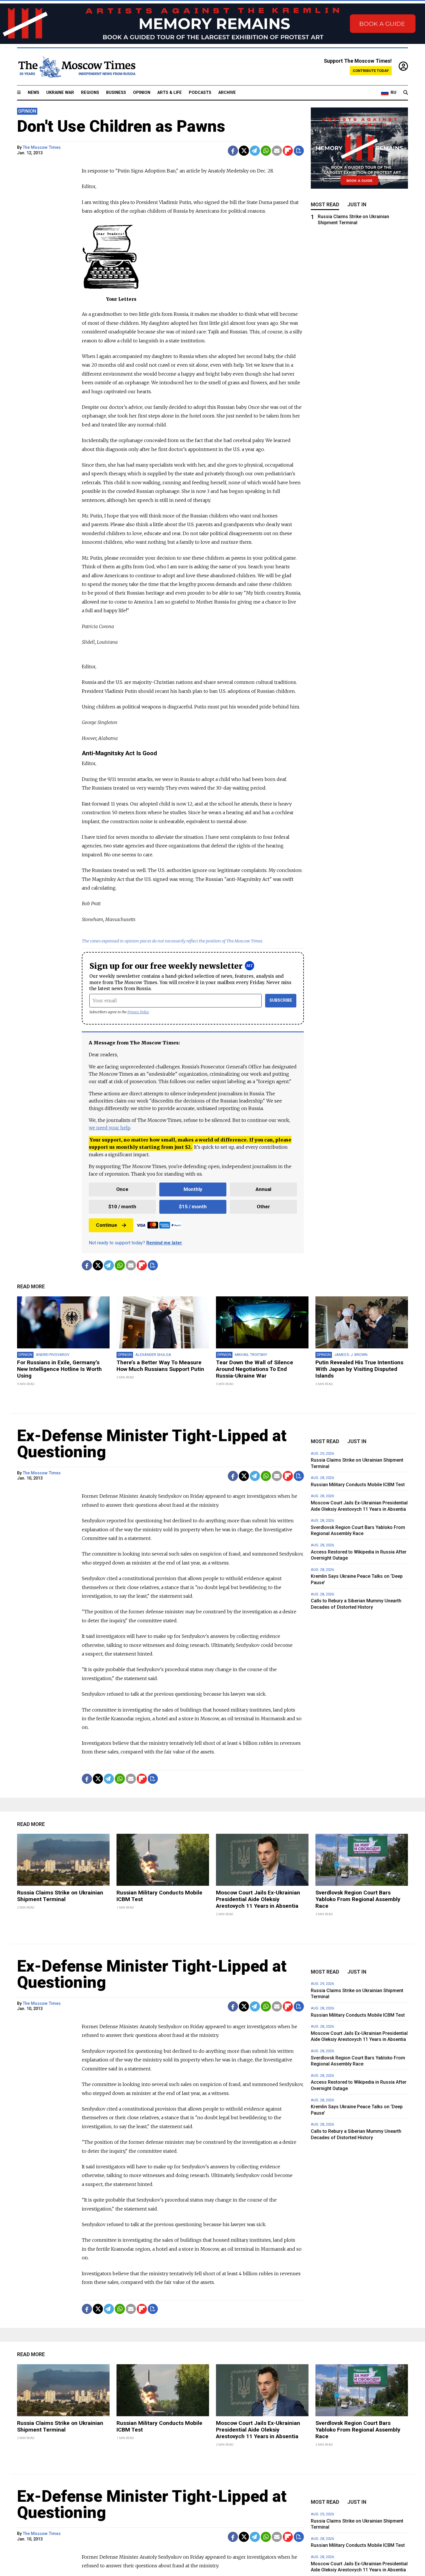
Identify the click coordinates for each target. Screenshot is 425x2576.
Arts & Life (170, 93)
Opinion (142, 93)
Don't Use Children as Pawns (121, 126)
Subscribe (281, 1000)
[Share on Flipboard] (288, 151)
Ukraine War (60, 93)
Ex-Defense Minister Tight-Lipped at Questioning (152, 1444)
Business (116, 93)
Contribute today (371, 71)
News (34, 93)
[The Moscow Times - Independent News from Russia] (76, 67)
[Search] (406, 93)
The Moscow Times (42, 147)
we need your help (109, 1128)
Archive (227, 93)
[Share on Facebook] (233, 151)
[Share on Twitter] (244, 151)
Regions (90, 93)
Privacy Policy (138, 1012)
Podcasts (200, 93)
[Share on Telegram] (255, 151)
